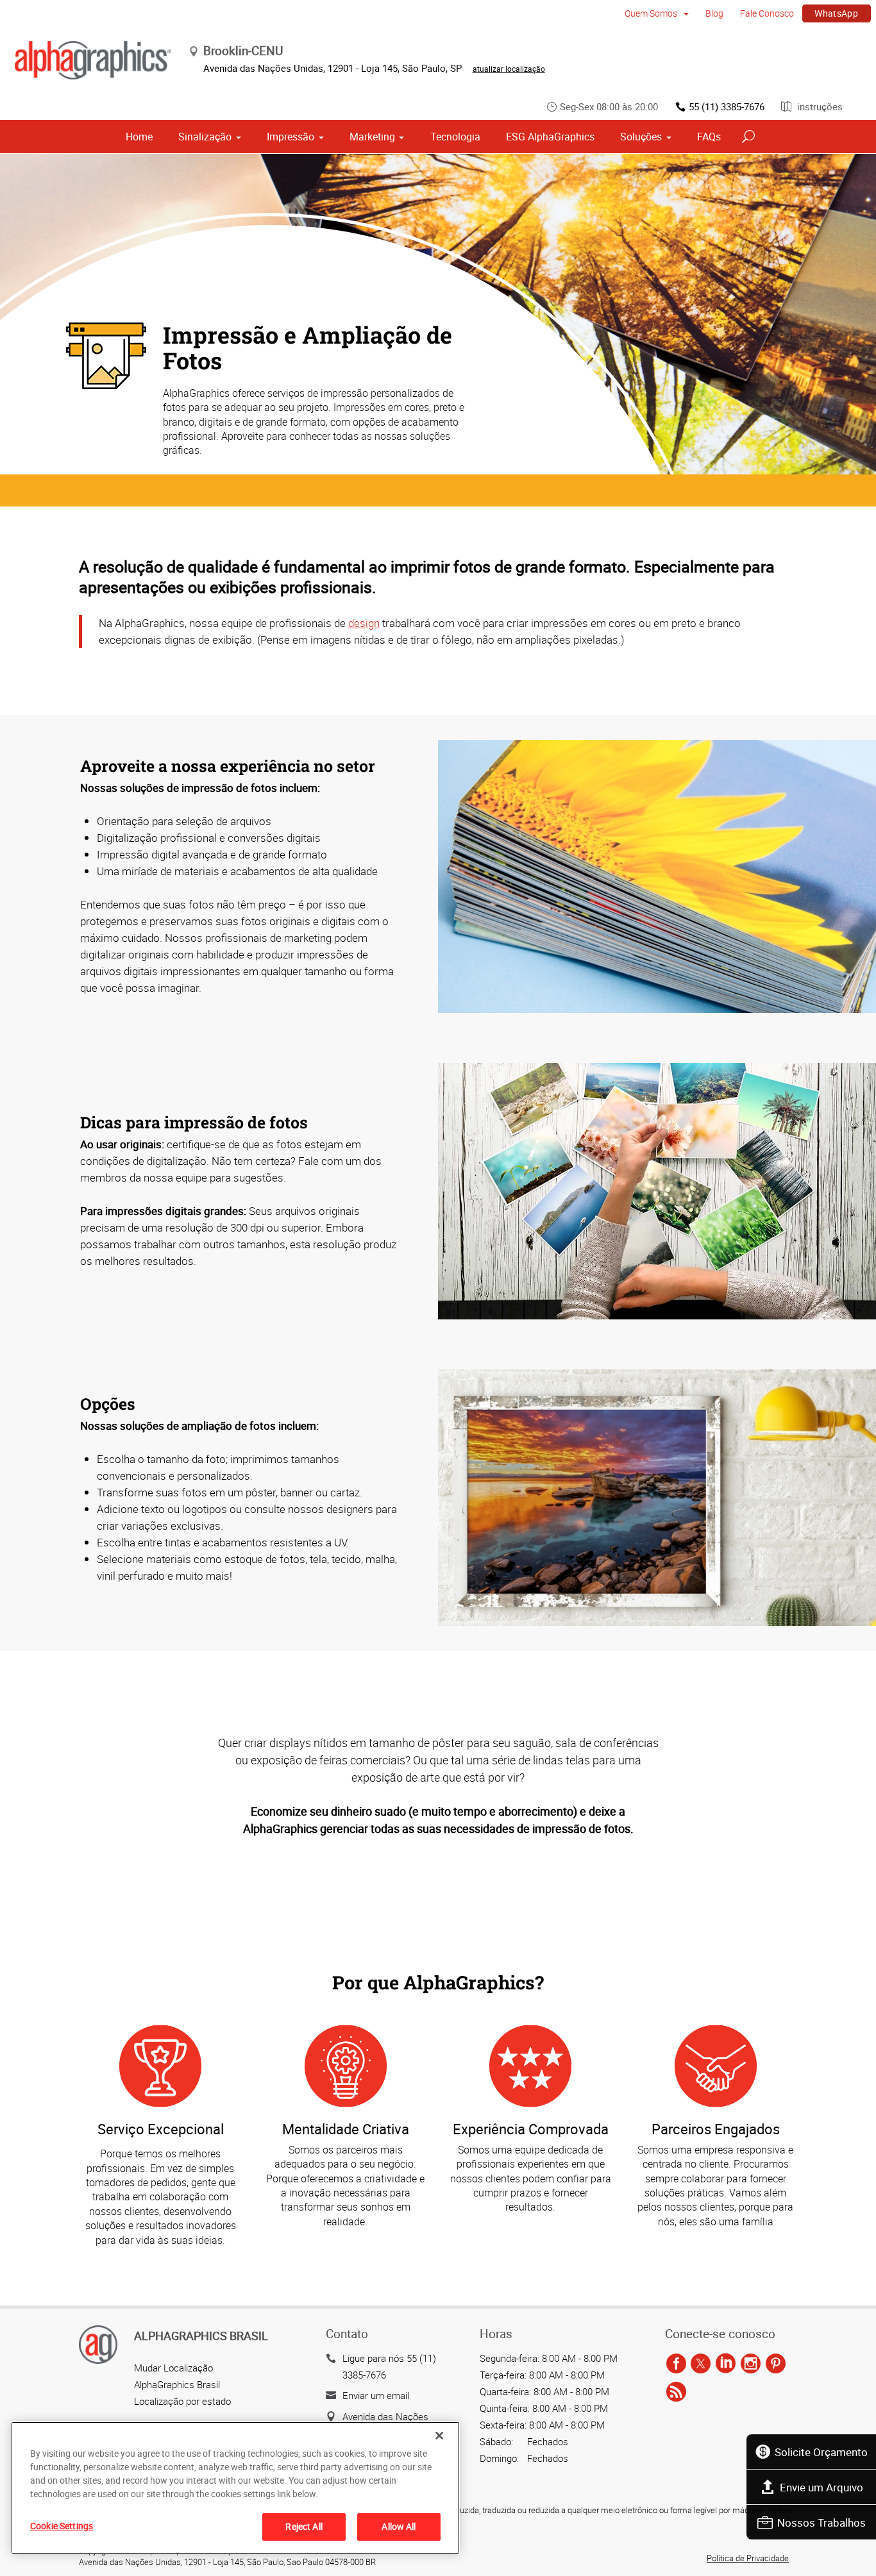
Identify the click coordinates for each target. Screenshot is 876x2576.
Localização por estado (182, 2401)
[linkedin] (726, 2364)
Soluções (641, 137)
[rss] (676, 2393)
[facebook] (676, 2364)
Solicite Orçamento (821, 2452)
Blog (714, 13)
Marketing (372, 137)
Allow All (399, 2526)
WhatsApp (836, 13)
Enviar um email (376, 2395)
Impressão (291, 137)
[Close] (439, 2436)
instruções (819, 106)
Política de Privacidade (748, 2558)
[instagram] (751, 2364)
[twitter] (701, 2364)
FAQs (709, 137)
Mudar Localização (173, 2368)
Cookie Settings (62, 2526)
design (364, 623)
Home (139, 137)
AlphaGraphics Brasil (177, 2384)
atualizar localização (509, 69)
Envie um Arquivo (821, 2487)
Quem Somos (652, 13)
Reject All (304, 2526)
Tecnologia (455, 137)
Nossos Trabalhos (821, 2522)
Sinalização (205, 137)
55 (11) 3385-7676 (727, 106)
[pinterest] (776, 2364)
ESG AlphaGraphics (550, 137)
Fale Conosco (767, 13)
